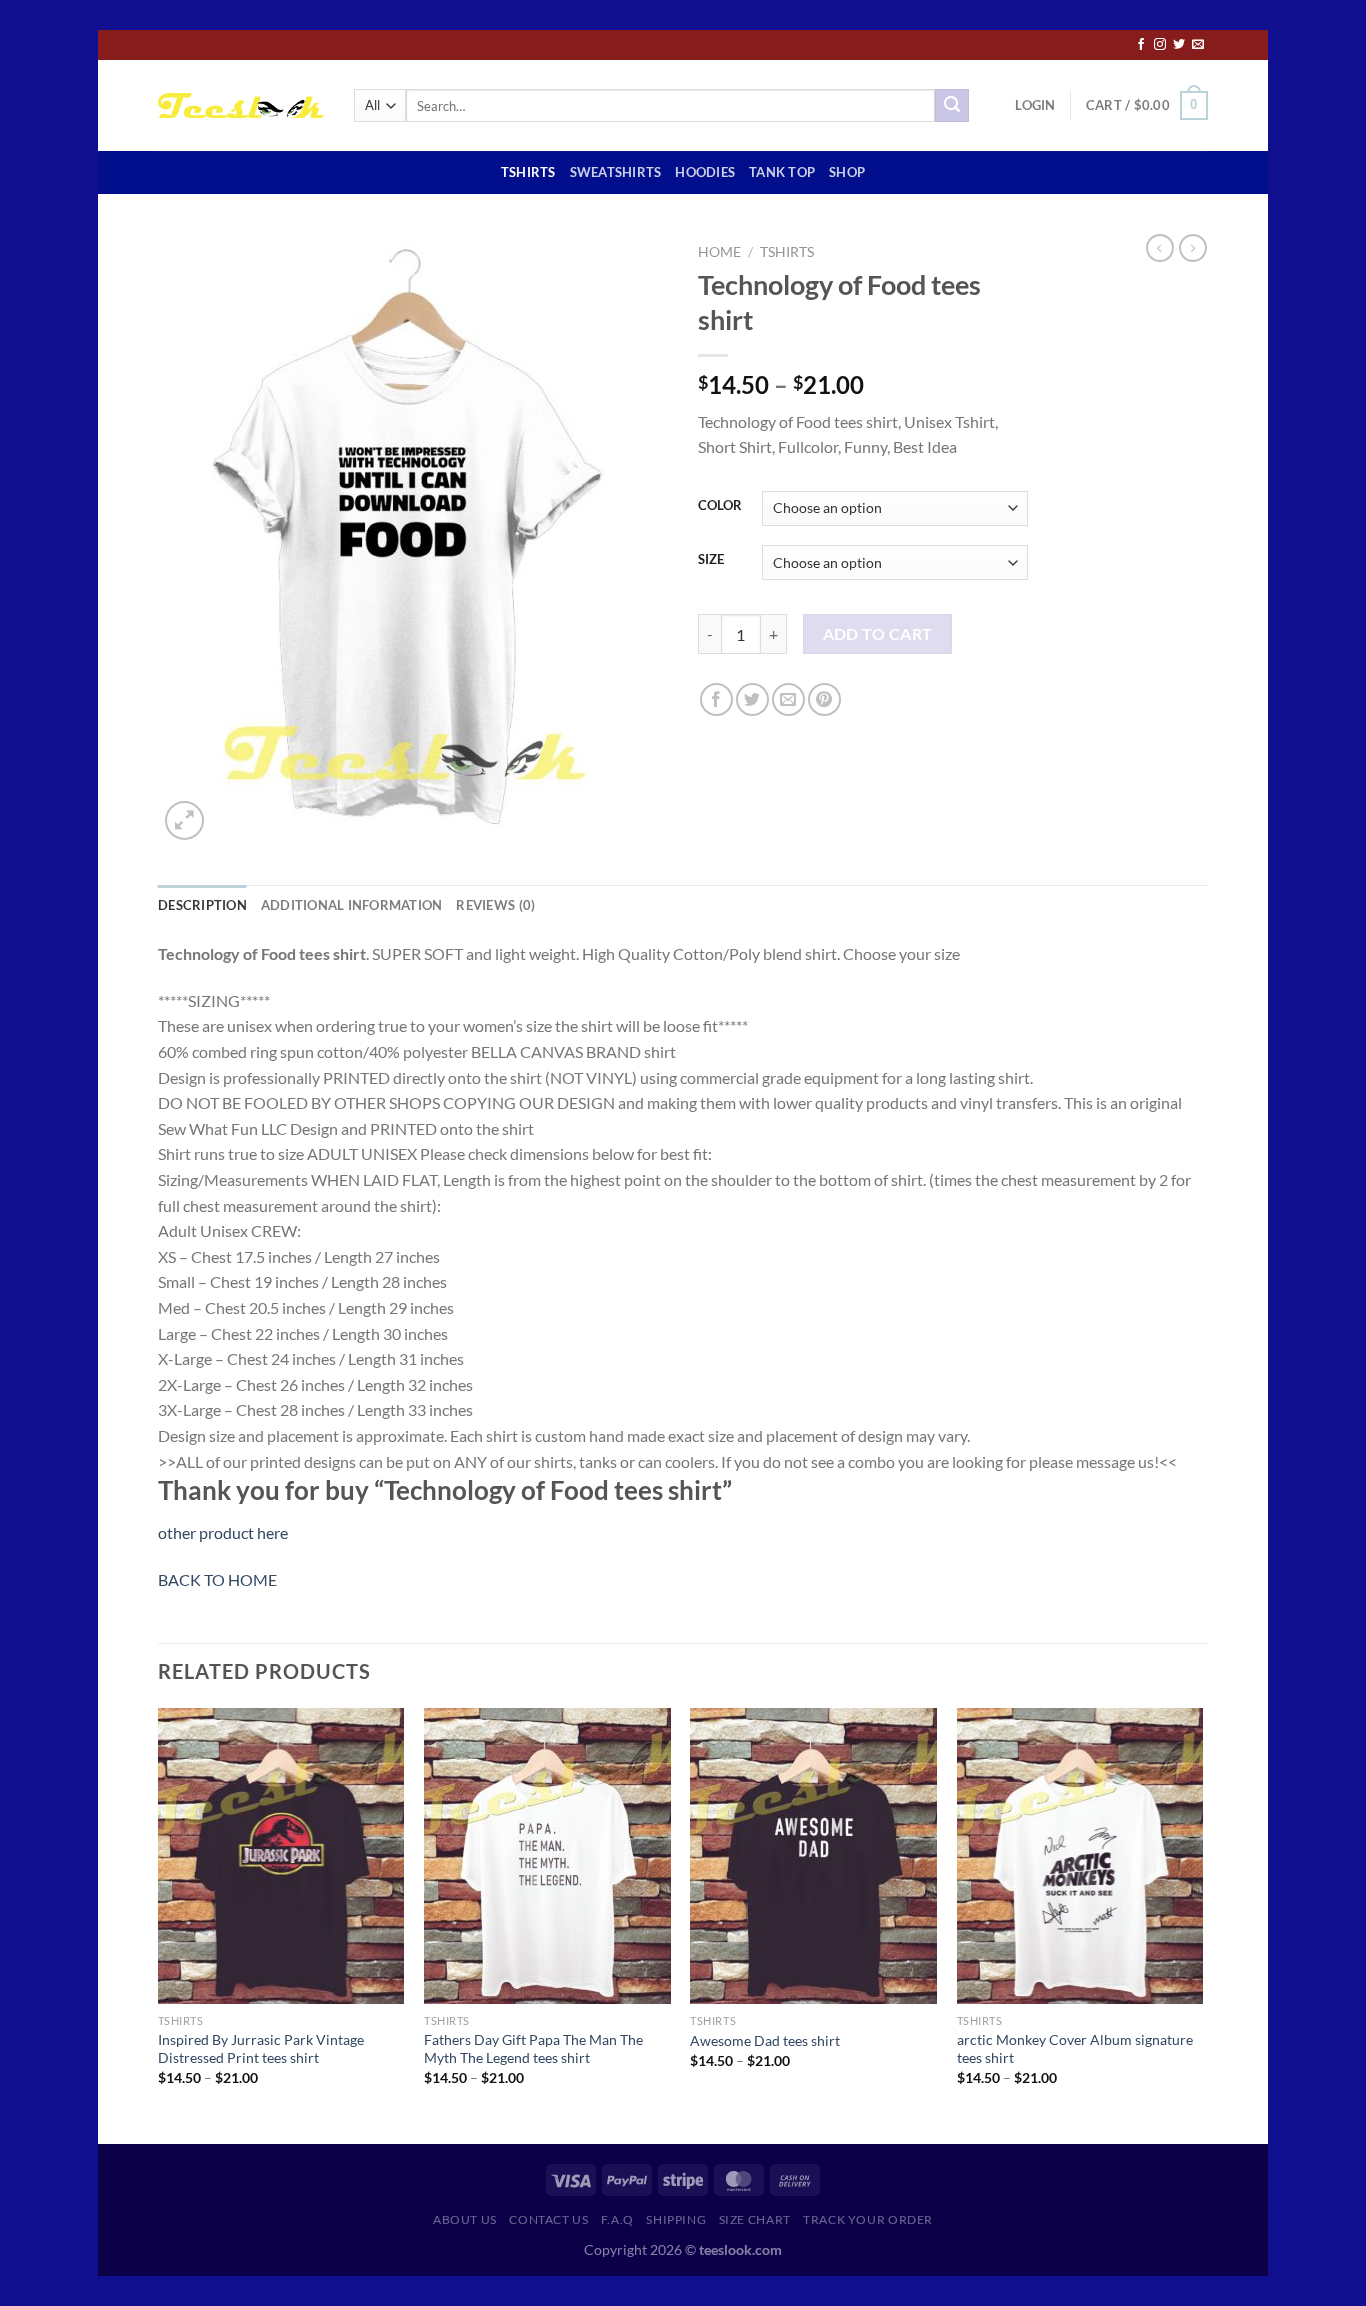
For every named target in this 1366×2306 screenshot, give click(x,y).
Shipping (676, 2219)
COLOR (720, 506)
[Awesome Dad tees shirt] (813, 1856)
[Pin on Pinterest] (824, 699)
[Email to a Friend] (788, 699)
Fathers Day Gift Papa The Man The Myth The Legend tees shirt (533, 2049)
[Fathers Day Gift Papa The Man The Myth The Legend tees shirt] (547, 1856)
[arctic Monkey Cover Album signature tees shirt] (1080, 1856)
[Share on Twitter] (752, 699)
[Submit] (952, 106)
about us (465, 2219)
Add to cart (878, 634)
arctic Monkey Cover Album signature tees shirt (1075, 2049)
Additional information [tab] (352, 905)
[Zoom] (184, 820)
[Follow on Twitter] (1179, 45)
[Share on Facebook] (716, 699)
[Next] (1202, 1924)
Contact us (548, 2219)
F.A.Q (617, 2219)
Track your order (868, 2219)
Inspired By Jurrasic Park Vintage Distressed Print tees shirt (261, 2049)
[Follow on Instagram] (1160, 45)
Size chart (755, 2219)
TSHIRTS (528, 172)
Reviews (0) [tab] (495, 905)
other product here (223, 1532)
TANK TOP (782, 172)
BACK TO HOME (217, 1579)
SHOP (847, 172)
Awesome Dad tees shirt (765, 2040)
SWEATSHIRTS (616, 172)
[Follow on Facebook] (1141, 45)
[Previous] (159, 1924)
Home (719, 252)
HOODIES (705, 172)
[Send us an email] (1198, 45)
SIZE (711, 560)
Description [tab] (202, 905)
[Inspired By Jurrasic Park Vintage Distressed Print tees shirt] (281, 1856)
